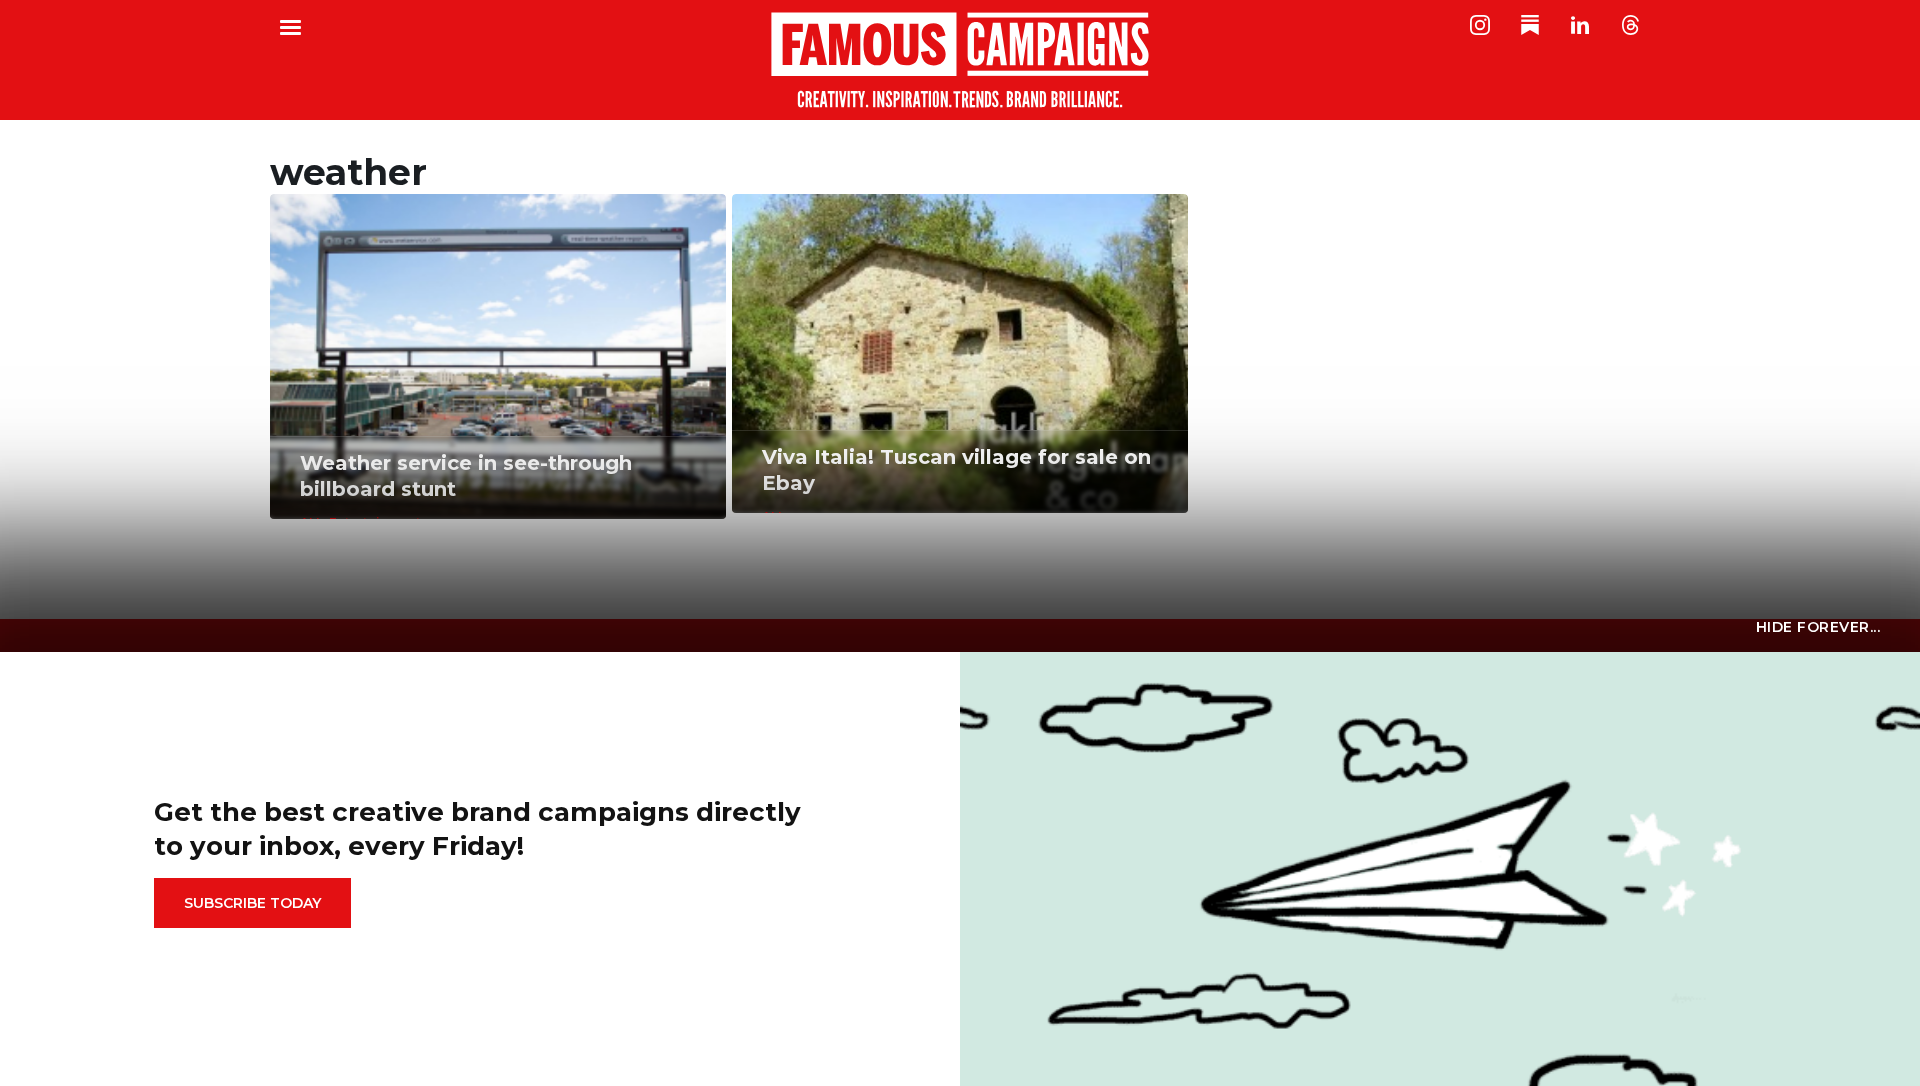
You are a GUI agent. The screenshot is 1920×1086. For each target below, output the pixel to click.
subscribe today (252, 903)
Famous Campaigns (960, 60)
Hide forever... (1818, 627)
